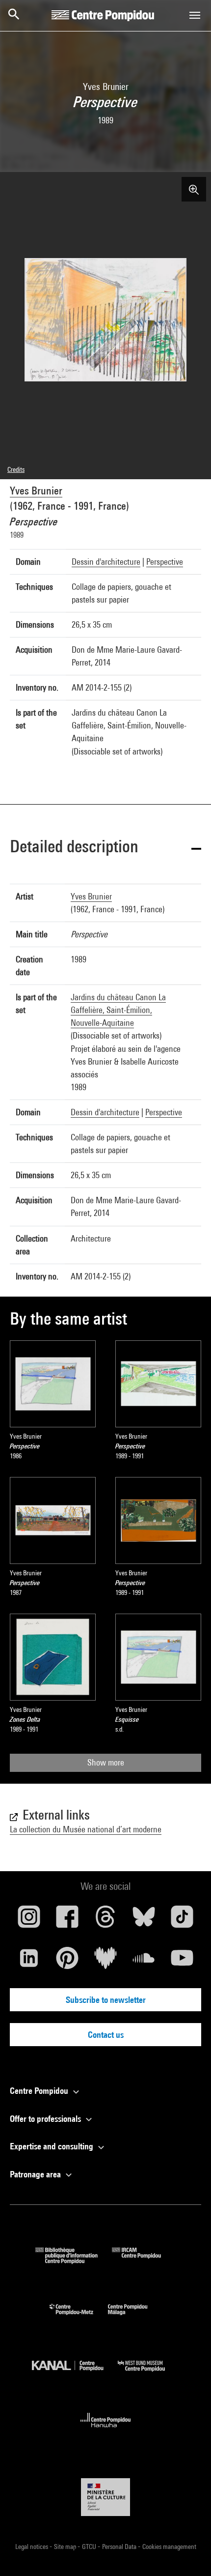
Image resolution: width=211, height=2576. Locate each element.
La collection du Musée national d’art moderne (86, 1829)
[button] (105, 848)
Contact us (106, 2035)
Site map (66, 2547)
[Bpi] (74, 2261)
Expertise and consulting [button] (53, 2146)
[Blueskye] (144, 1920)
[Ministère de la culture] (105, 2497)
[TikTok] (182, 1920)
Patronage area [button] (36, 2174)
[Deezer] (105, 1962)
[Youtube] (182, 1962)
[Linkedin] (29, 1962)
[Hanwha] (106, 2430)
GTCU (90, 2547)
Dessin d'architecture (106, 562)
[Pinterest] (67, 1962)
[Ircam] (144, 2261)
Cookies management (169, 2547)
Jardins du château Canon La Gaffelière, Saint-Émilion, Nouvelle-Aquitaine (118, 1010)
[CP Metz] (79, 2317)
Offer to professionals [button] (46, 2119)
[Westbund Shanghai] (149, 2374)
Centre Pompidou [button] (40, 2091)
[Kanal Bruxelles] (75, 2374)
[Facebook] (67, 1920)
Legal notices (32, 2547)
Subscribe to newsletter (106, 2000)
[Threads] (105, 1920)
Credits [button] (16, 469)
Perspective (165, 562)
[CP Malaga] (135, 2317)
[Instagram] (29, 1920)
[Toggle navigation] (195, 15)
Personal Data (120, 2547)
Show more (106, 1762)
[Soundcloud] (144, 1962)
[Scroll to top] (188, 2553)
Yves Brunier (36, 491)
